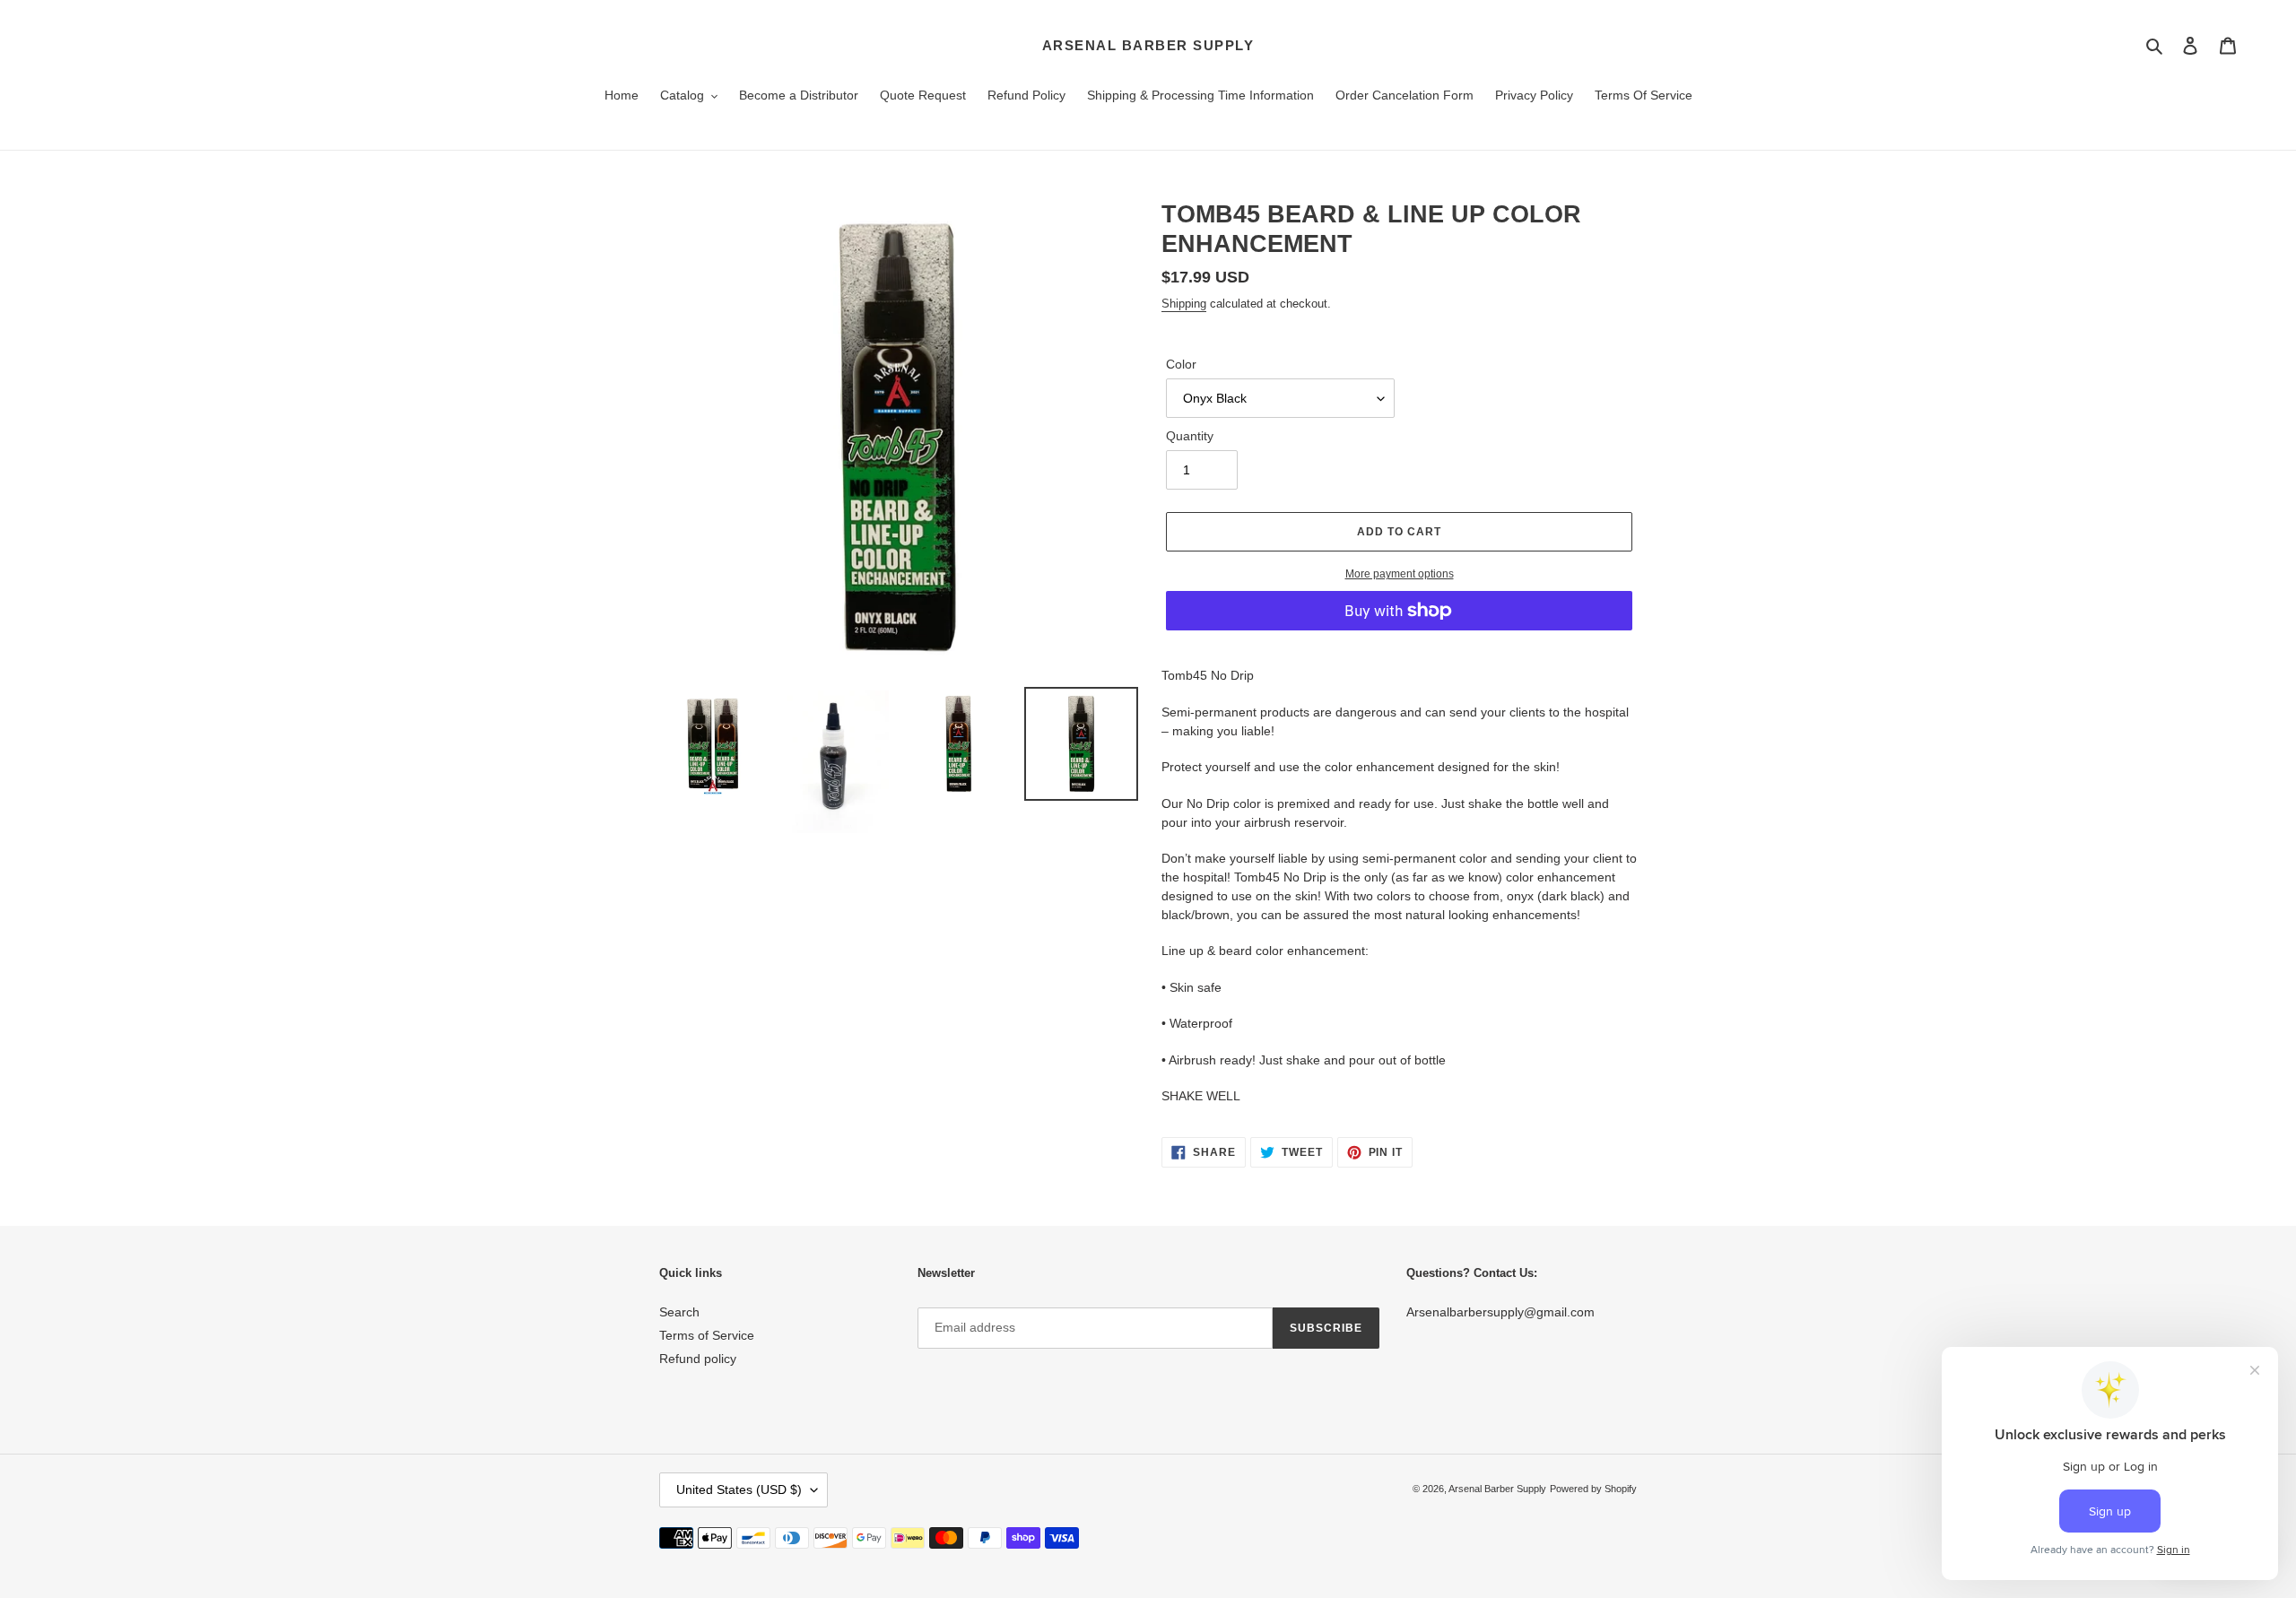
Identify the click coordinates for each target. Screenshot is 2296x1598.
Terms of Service (707, 1335)
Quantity (1190, 436)
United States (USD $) (739, 1489)
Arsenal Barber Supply (1148, 45)
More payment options (1400, 574)
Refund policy (698, 1359)
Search (679, 1312)
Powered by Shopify (1593, 1489)
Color (1181, 364)
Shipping (1184, 304)
